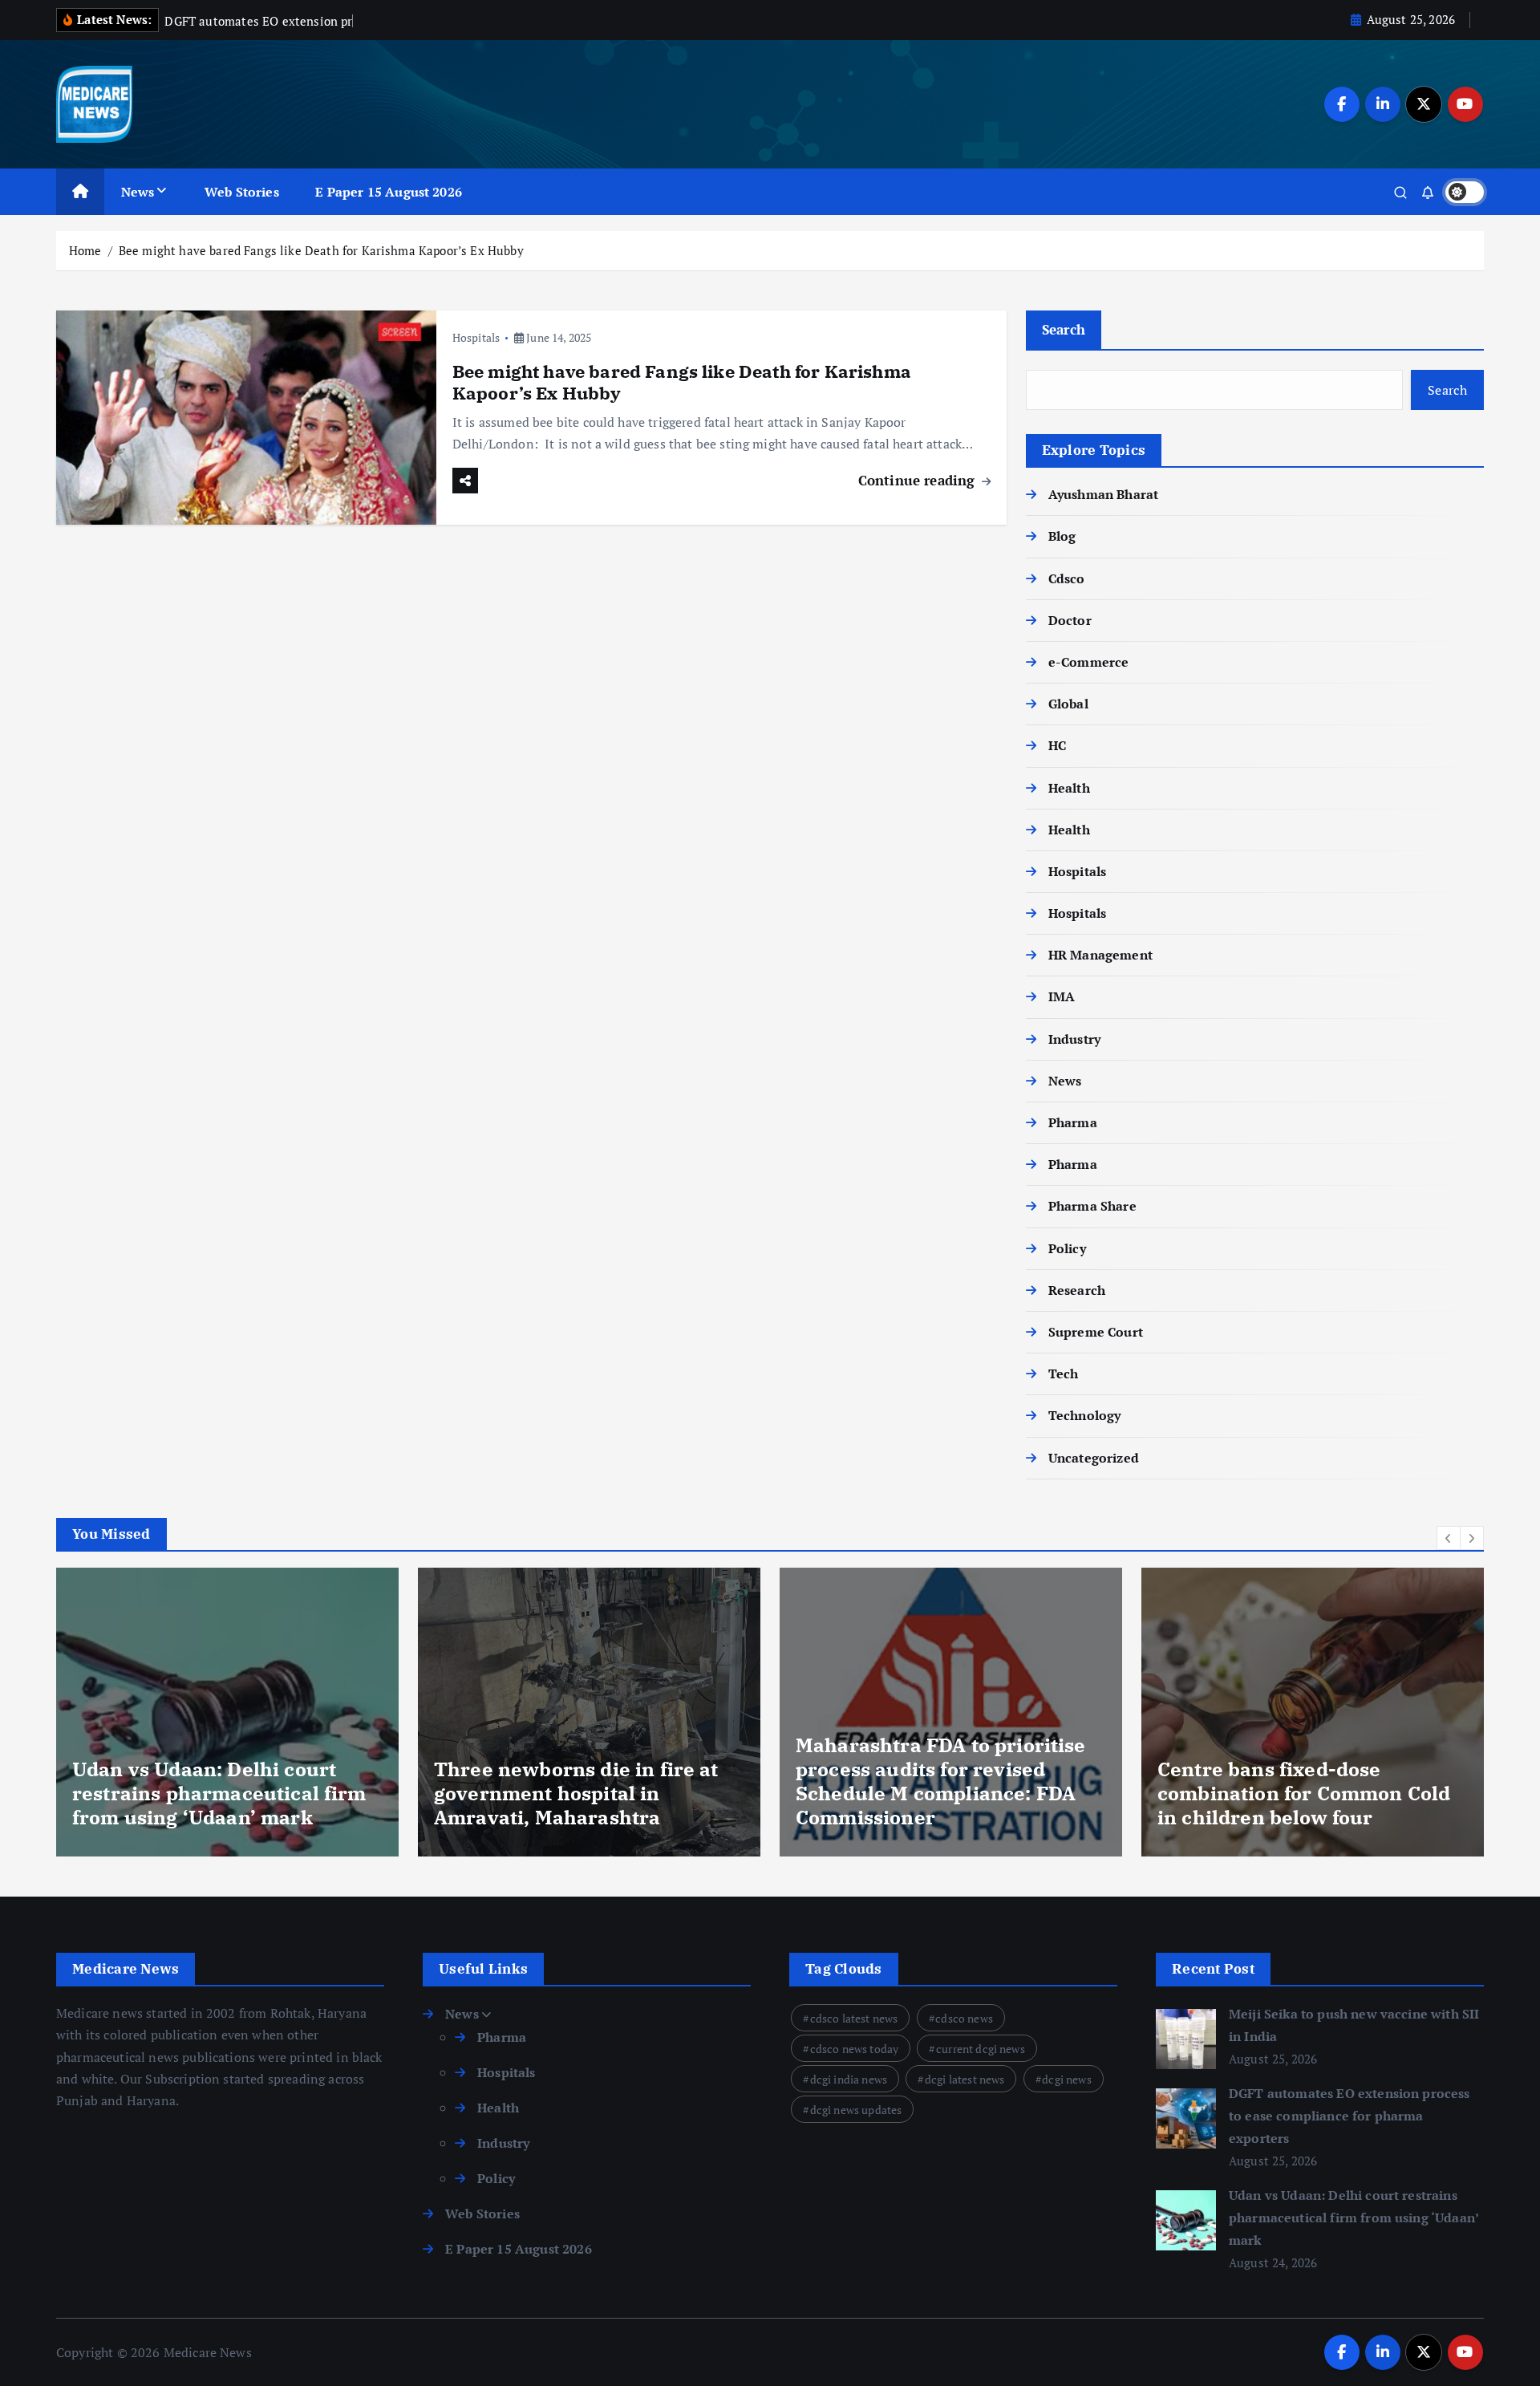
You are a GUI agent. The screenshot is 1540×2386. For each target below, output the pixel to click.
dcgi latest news (965, 2079)
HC (1057, 745)
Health (1069, 788)
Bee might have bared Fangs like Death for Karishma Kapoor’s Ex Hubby (321, 250)
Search (1064, 329)
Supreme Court (1096, 1332)
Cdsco (1067, 578)
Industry (1074, 1039)
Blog (1062, 536)
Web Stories (242, 192)
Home (85, 250)
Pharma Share (1092, 1206)
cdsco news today (855, 2049)
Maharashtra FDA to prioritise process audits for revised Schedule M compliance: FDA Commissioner (579, 1781)
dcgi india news (849, 2079)
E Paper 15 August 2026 (389, 192)
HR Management (1100, 955)
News (138, 192)
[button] (1449, 1538)
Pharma (1073, 1122)
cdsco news (964, 2018)
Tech (1064, 1374)
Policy (1067, 1248)
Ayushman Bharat (1103, 494)
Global (1068, 704)
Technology (1085, 1415)
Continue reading (919, 480)
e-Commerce (1089, 662)
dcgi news (1066, 2079)
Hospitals (476, 337)
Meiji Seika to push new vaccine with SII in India (1312, 1805)
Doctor (1070, 620)
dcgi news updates (856, 2110)
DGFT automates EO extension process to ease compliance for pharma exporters (1350, 2116)
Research (1077, 1290)
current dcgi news (981, 2049)
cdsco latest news (854, 2018)
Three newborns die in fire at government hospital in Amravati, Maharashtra (215, 1793)
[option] (227, 1712)
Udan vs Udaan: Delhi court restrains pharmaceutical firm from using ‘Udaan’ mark (1354, 2218)
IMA (1062, 996)
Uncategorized (1094, 1458)
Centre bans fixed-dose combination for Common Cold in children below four (942, 1793)
